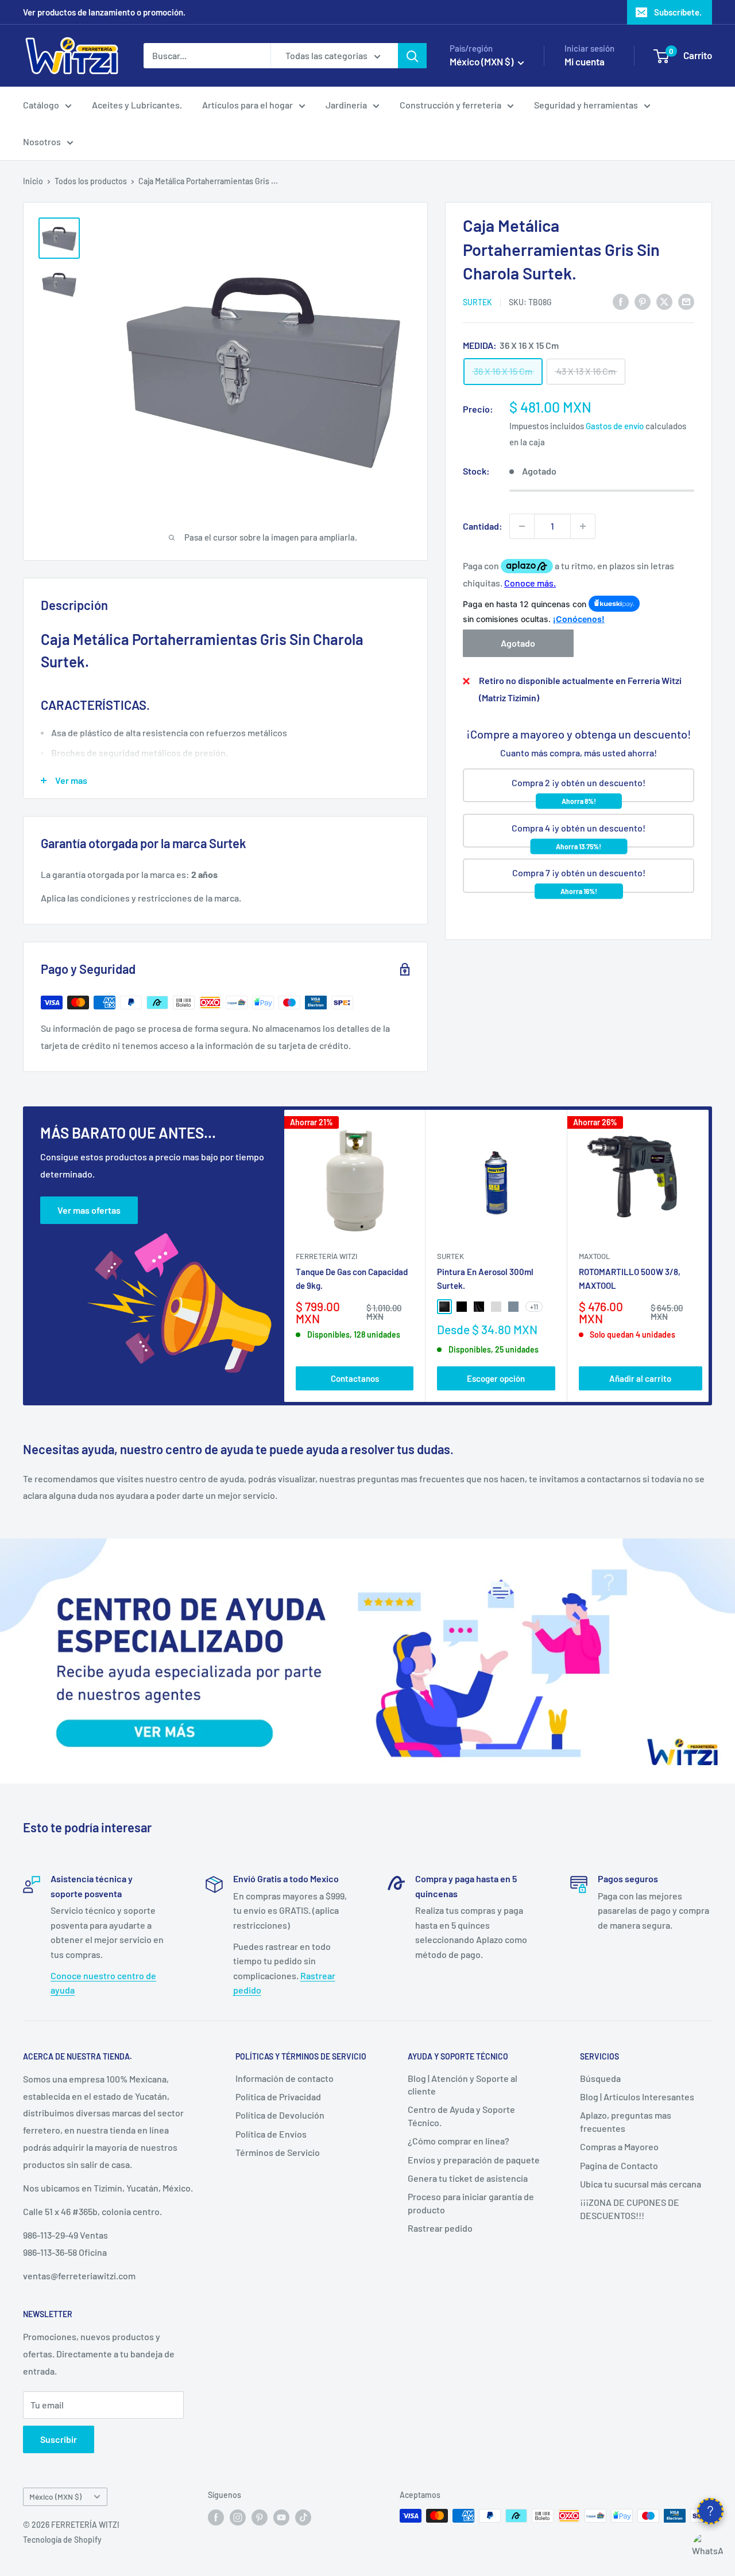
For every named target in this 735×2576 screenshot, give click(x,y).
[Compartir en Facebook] (621, 301)
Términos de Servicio (278, 2152)
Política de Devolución (280, 2115)
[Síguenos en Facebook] (216, 2517)
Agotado (518, 643)
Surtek (477, 302)
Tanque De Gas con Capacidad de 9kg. (352, 1278)
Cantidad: (483, 526)
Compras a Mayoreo (619, 2146)
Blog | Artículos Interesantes (637, 2097)
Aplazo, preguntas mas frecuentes (626, 2121)
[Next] (709, 1256)
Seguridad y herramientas (586, 105)
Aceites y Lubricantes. (137, 105)
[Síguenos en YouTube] (281, 2517)
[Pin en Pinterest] (643, 301)
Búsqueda (600, 2078)
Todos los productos (91, 181)
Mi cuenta (585, 61)
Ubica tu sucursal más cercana (641, 2184)
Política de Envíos (271, 2134)
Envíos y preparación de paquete (474, 2160)
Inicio (33, 181)
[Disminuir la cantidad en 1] (522, 526)
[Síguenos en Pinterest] (260, 2517)
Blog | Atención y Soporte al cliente (463, 2084)
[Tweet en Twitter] (664, 301)
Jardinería (346, 105)
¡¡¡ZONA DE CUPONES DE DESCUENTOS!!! (630, 2208)
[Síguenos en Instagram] (238, 2517)
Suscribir (59, 2439)
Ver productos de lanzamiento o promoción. (104, 12)
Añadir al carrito (640, 1378)
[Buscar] (412, 56)
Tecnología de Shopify (62, 2540)
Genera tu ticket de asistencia (468, 2178)
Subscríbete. (678, 12)
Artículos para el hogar (247, 105)
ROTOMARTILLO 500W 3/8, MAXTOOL (630, 1278)
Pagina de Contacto (619, 2165)
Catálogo (41, 105)
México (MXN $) (55, 2497)
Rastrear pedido (440, 2228)
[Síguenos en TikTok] (303, 2517)
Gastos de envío (615, 425)
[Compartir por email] (686, 301)
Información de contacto (285, 2078)
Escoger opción (496, 1378)
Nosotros (42, 141)
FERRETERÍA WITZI (326, 1256)
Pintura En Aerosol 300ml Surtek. (485, 1278)
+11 (534, 1307)
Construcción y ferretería (450, 105)
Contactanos (355, 1378)
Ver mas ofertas (89, 1210)
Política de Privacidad (278, 2097)
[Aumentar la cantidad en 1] (583, 526)
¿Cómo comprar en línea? (459, 2141)
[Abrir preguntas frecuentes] (710, 2511)
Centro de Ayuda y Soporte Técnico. (461, 2115)
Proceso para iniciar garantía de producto (471, 2203)
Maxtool (594, 1256)
